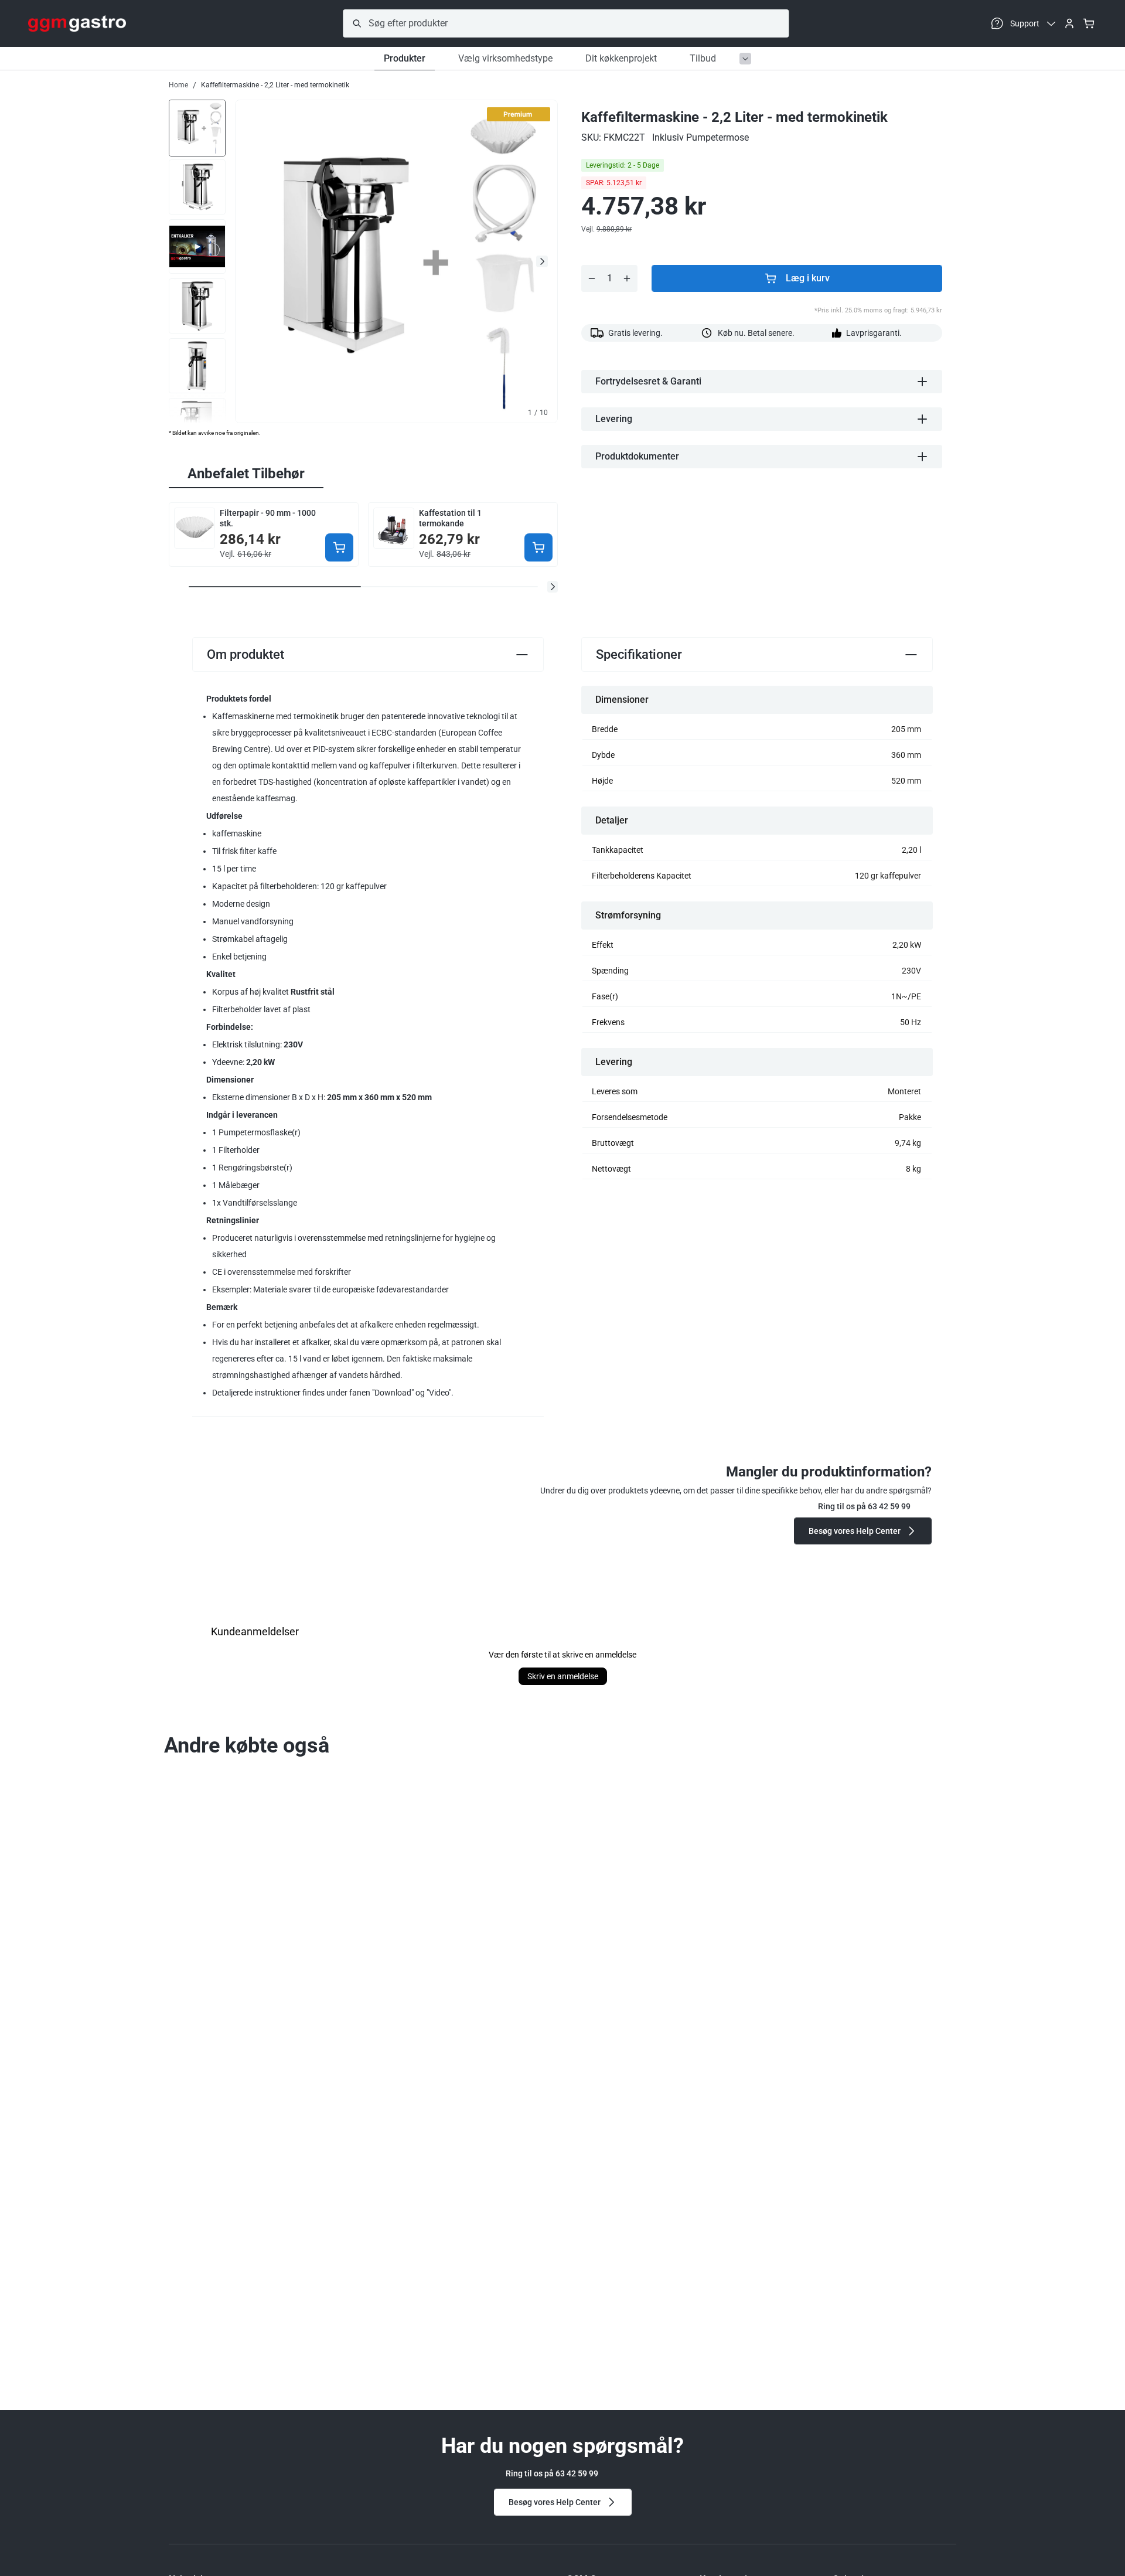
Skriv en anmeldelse (563, 1676)
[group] (197, 127)
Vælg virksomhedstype (505, 58)
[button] (553, 587)
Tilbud (703, 58)
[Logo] (77, 23)
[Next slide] (542, 261)
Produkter (405, 58)
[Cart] (1089, 23)
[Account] (1069, 23)
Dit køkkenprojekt (621, 58)
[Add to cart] (339, 547)
